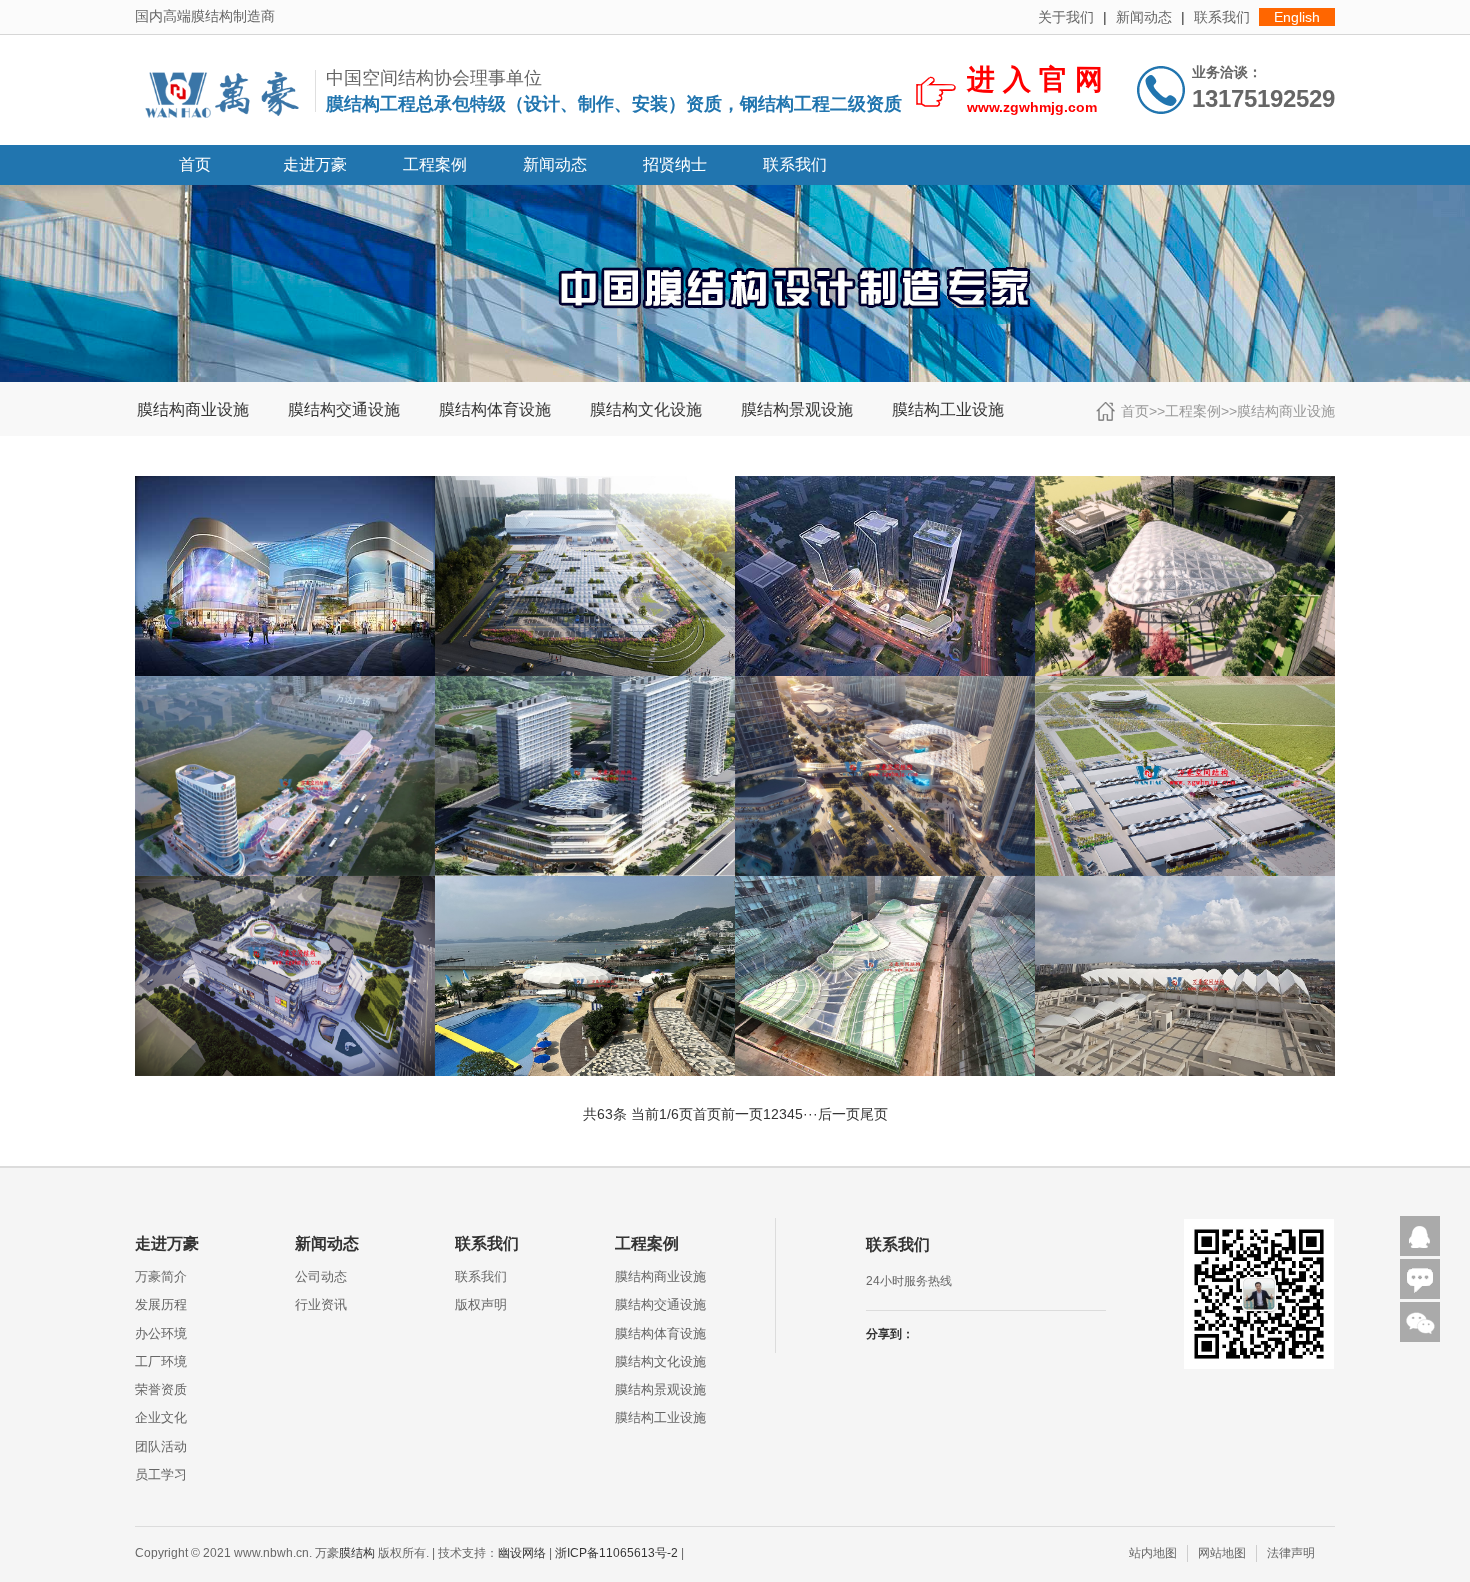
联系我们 (1222, 17)
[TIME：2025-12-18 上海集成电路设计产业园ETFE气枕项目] (885, 484)
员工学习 (161, 1474)
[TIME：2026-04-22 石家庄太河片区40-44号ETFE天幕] (285, 484)
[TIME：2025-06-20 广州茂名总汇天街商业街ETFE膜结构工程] (285, 684)
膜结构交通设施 (344, 410)
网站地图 (1222, 1553)
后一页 (839, 1114)
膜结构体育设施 (495, 410)
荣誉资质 (161, 1389)
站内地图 (1153, 1553)
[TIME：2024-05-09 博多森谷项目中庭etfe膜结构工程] (885, 884)
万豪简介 (161, 1276)
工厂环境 (161, 1361)
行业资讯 (321, 1304)
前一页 (742, 1114)
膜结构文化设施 (646, 410)
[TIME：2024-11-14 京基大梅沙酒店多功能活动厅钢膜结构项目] (585, 884)
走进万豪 (315, 164)
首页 (195, 164)
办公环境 (161, 1333)
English (1297, 17)
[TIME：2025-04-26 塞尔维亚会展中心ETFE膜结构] (1185, 684)
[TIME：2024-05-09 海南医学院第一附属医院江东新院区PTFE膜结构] (1185, 884)
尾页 (874, 1114)
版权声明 (481, 1304)
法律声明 (1291, 1553)
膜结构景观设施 (797, 410)
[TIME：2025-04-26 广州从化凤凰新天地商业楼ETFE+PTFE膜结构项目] (285, 884)
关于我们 (1066, 17)
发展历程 (161, 1304)
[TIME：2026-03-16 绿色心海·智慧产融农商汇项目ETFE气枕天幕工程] (585, 484)
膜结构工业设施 (948, 410)
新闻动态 (1144, 17)
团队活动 (161, 1446)
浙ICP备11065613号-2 (616, 1553)
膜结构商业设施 (193, 410)
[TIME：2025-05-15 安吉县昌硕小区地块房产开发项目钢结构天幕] (585, 684)
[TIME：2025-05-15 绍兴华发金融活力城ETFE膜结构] (885, 684)
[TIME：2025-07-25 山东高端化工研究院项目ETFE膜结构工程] (1185, 484)
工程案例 (435, 164)
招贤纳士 (675, 164)
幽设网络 (522, 1553)
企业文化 (161, 1417)
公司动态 (321, 1276)
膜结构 (357, 1553)
